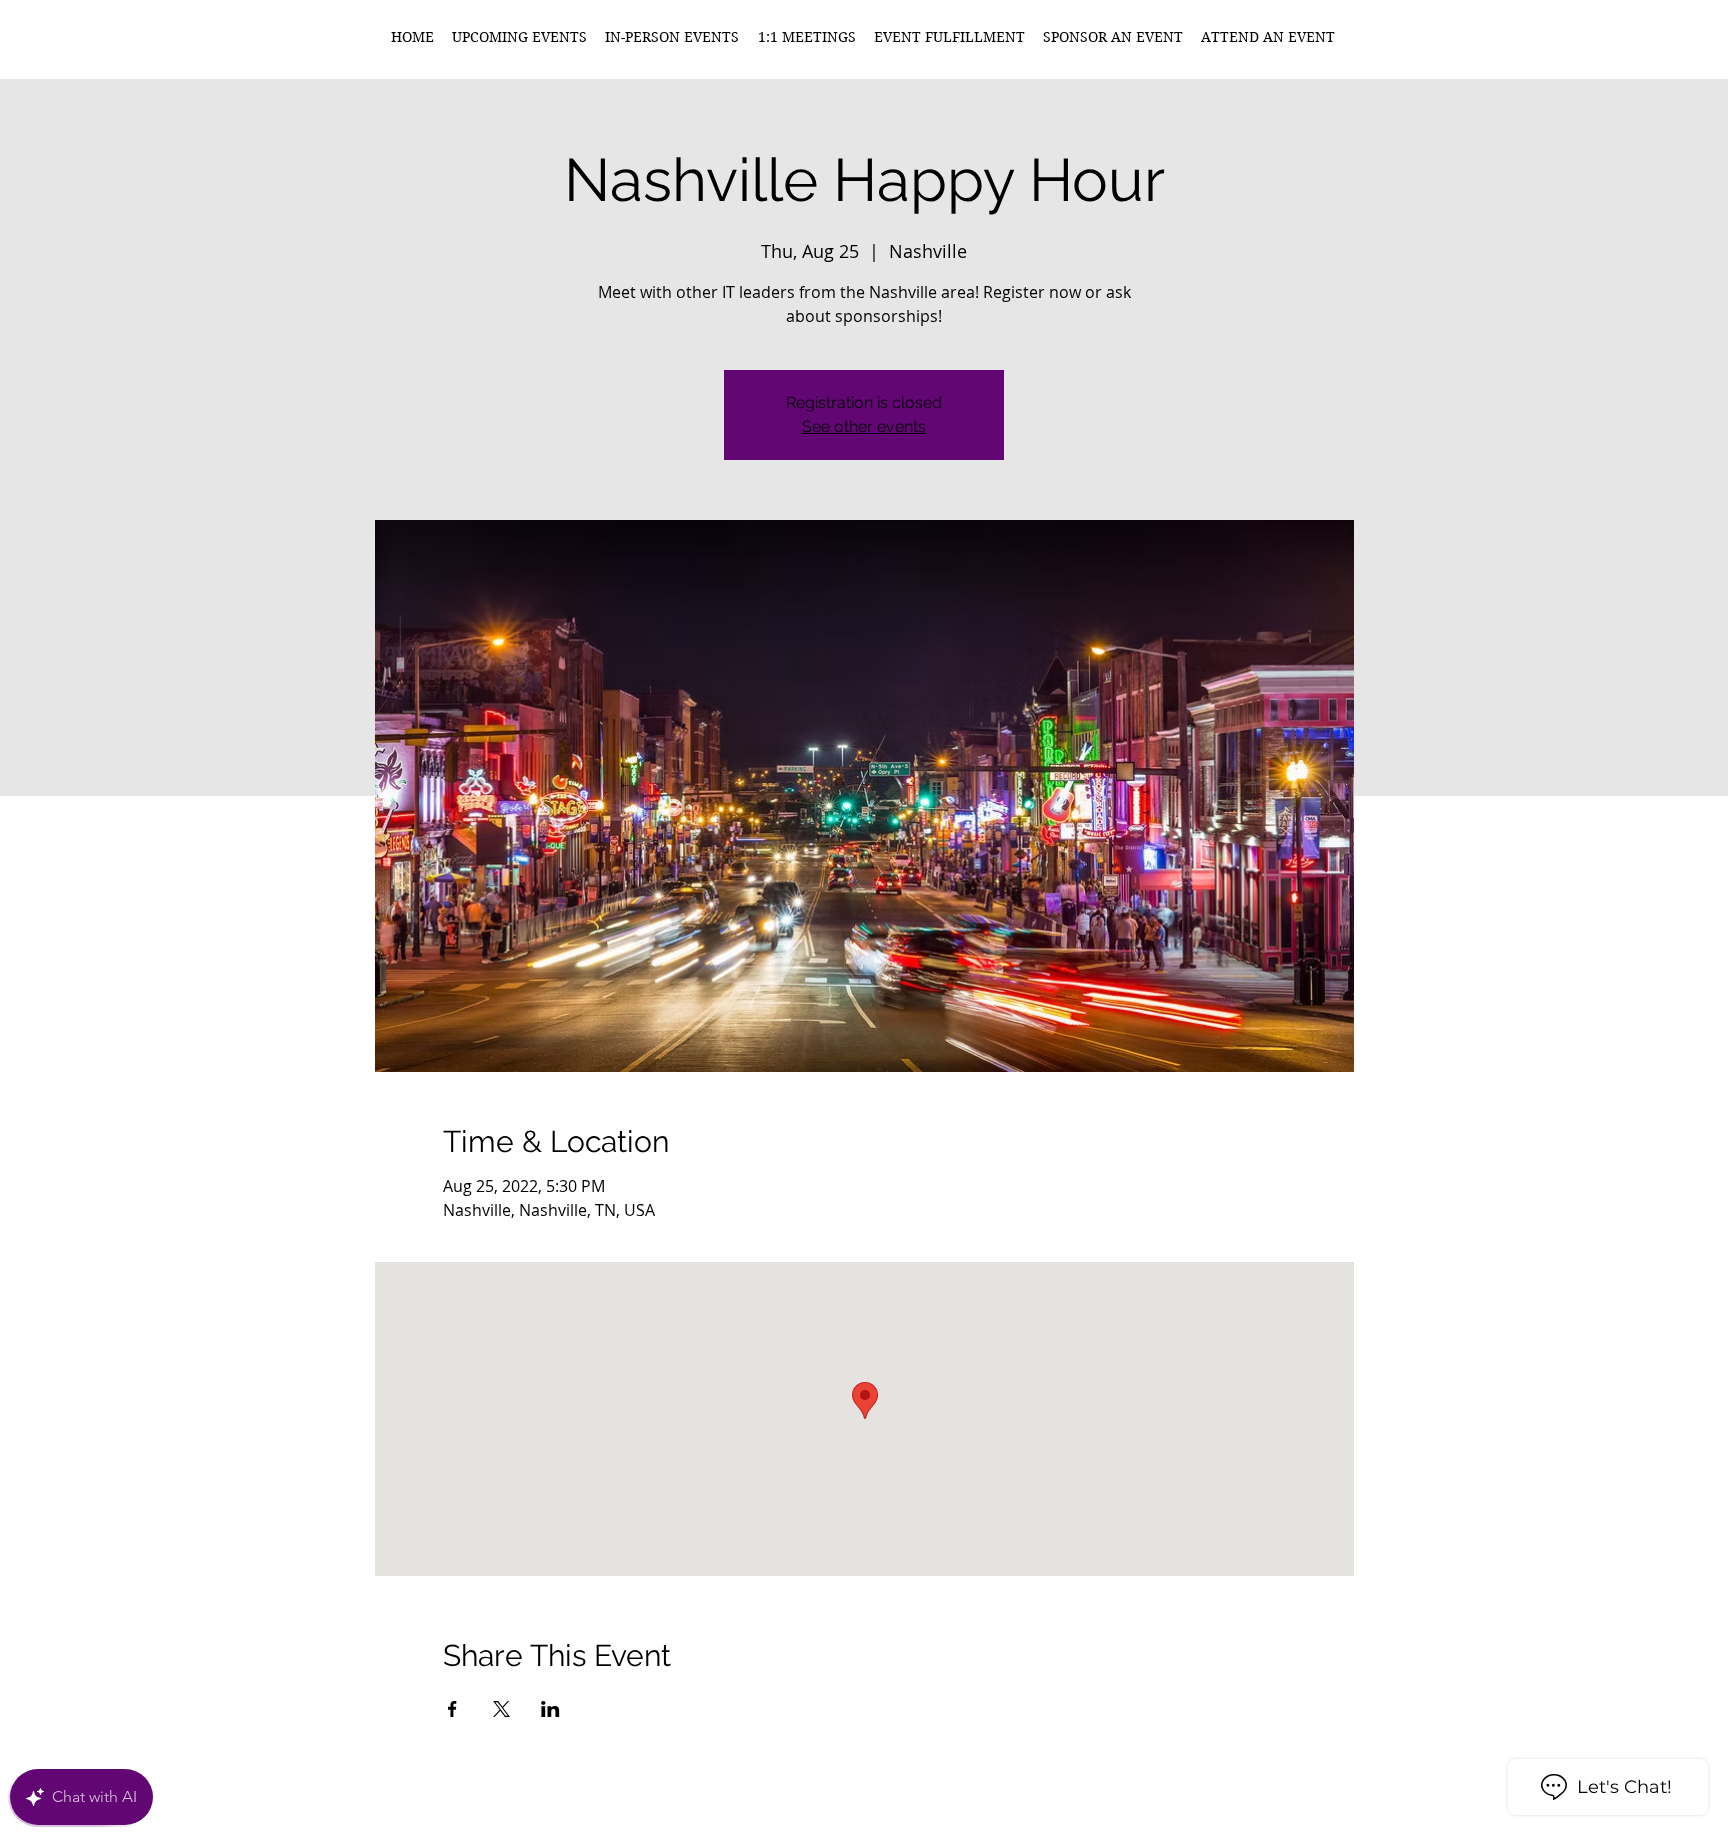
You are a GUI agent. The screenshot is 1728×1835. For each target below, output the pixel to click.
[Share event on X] (501, 1709)
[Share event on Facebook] (452, 1709)
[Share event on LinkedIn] (550, 1709)
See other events (864, 426)
